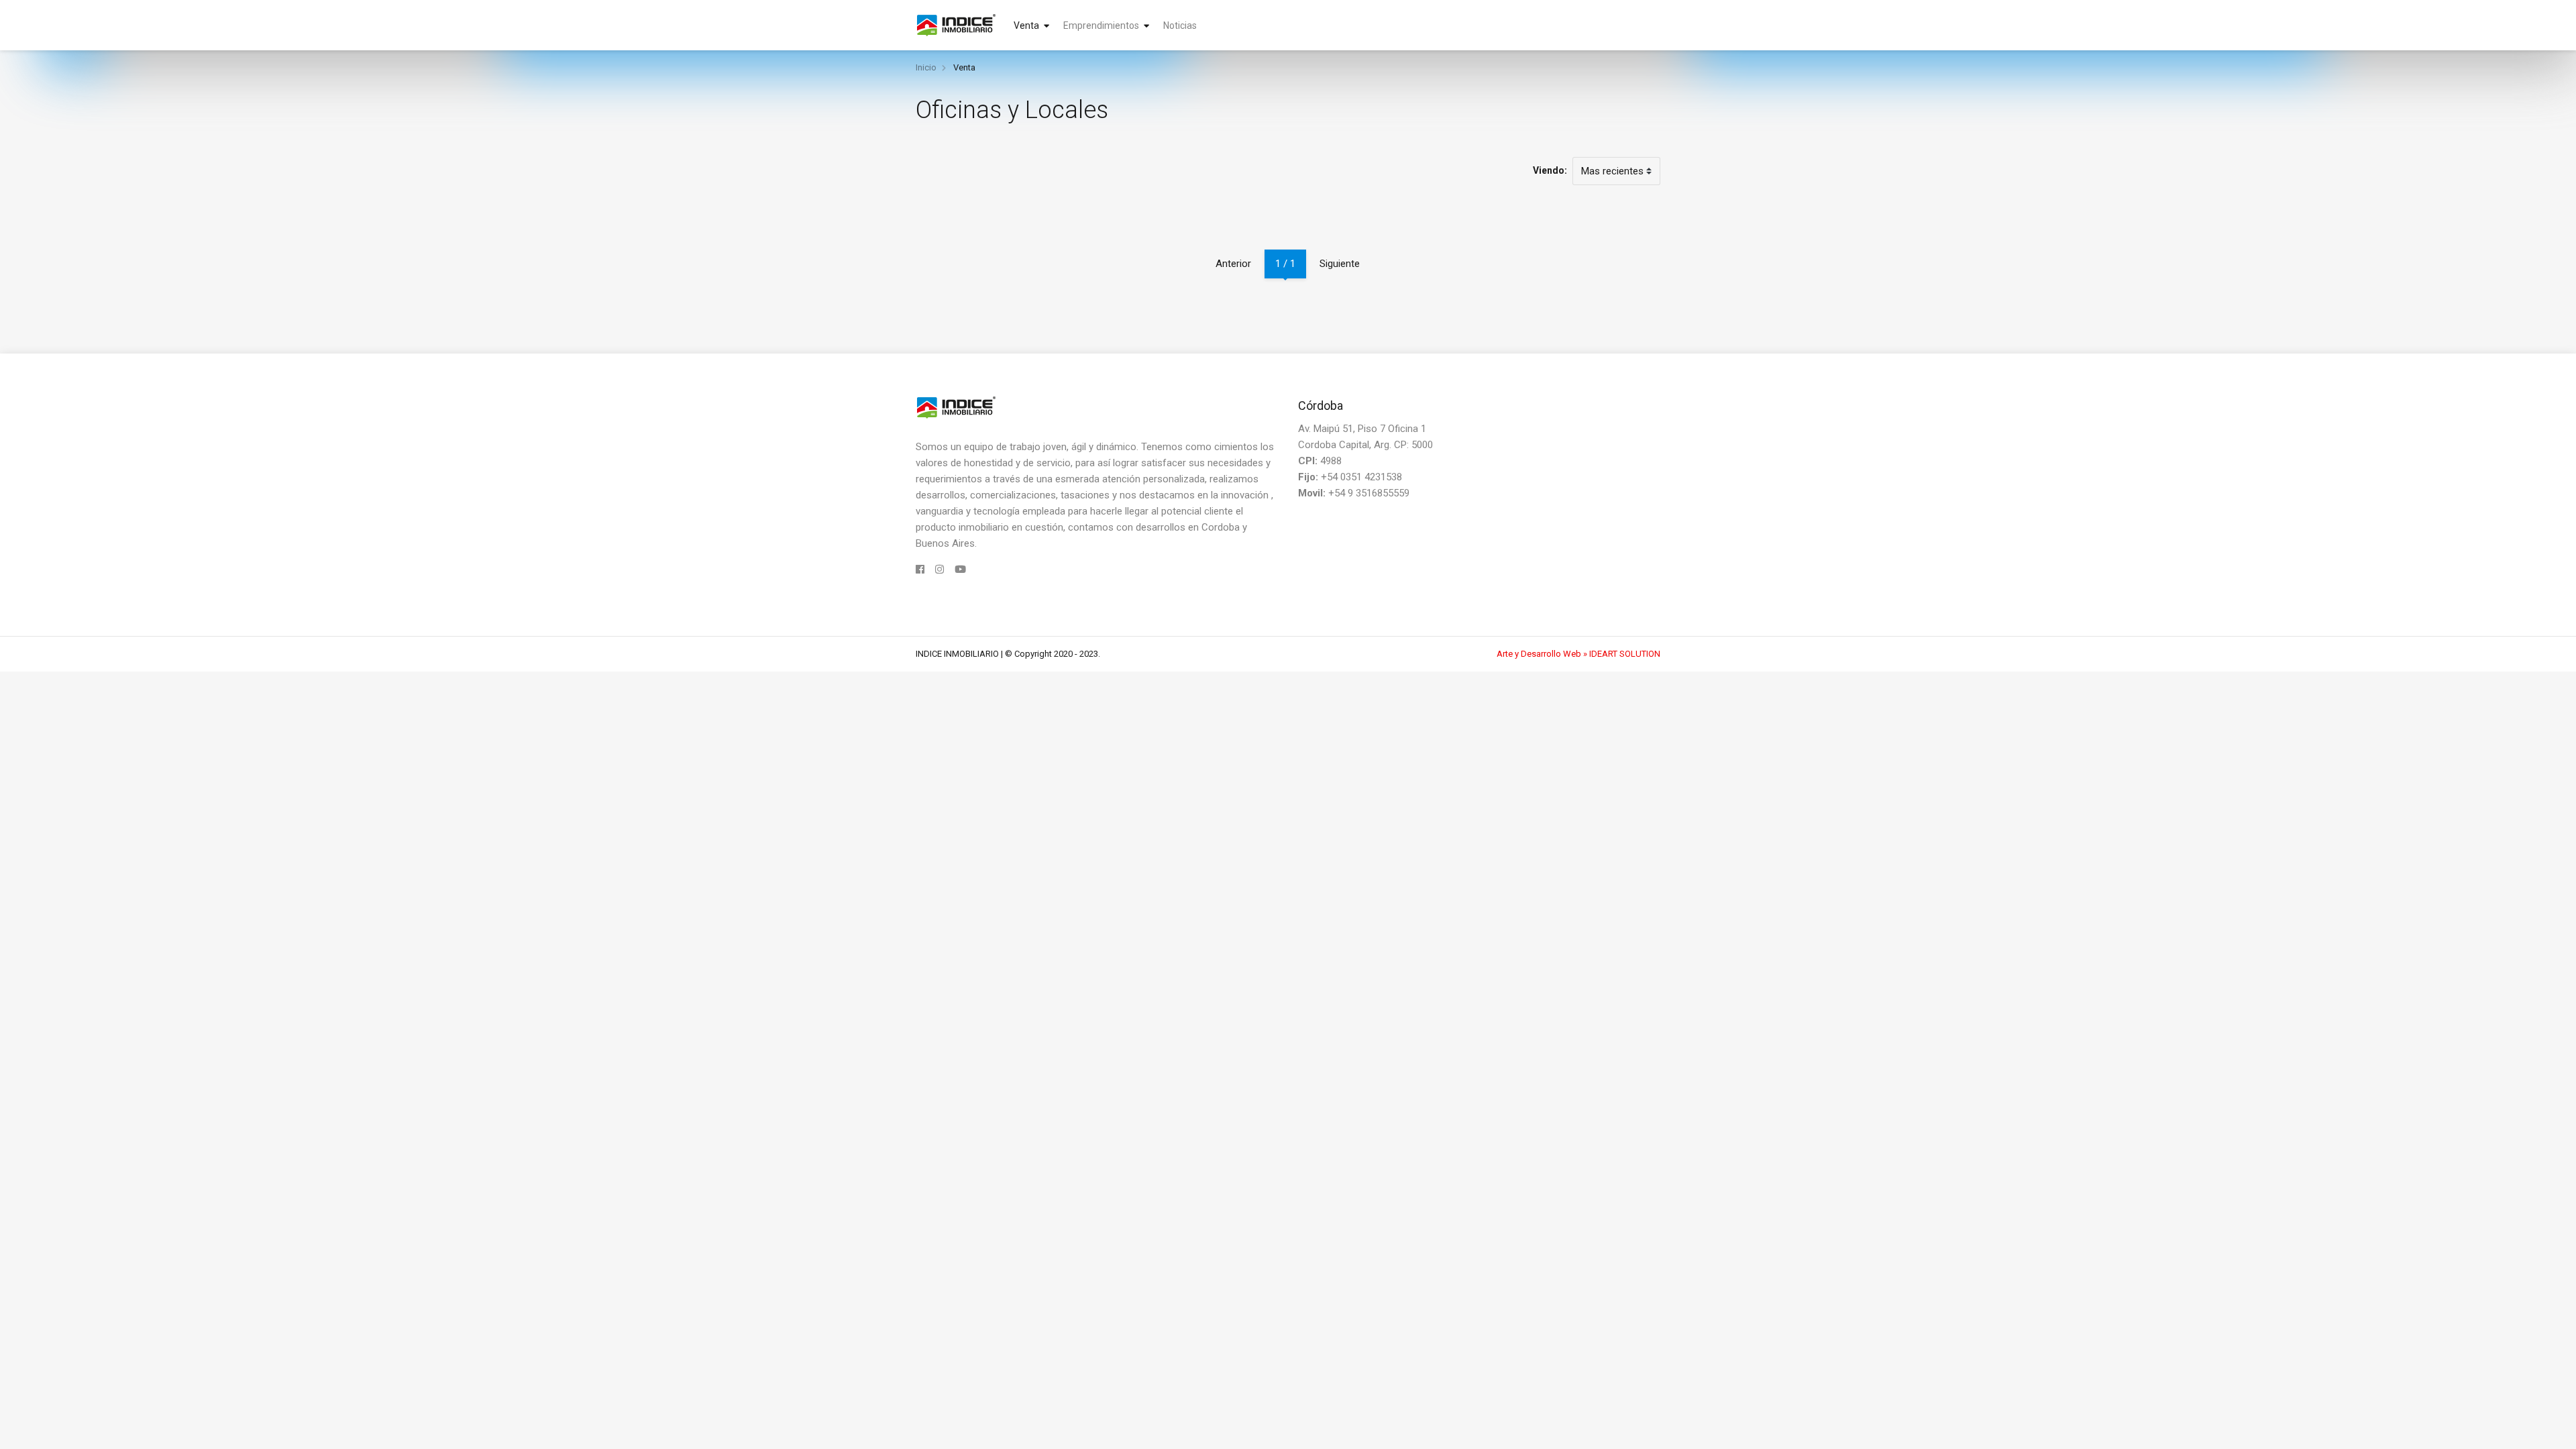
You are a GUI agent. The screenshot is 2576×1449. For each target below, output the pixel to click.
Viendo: (1550, 170)
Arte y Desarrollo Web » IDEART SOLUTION (1578, 654)
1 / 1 (1285, 264)
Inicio (926, 67)
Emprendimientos (1108, 25)
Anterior (1233, 264)
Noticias (1180, 25)
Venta (1033, 25)
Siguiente (1340, 264)
